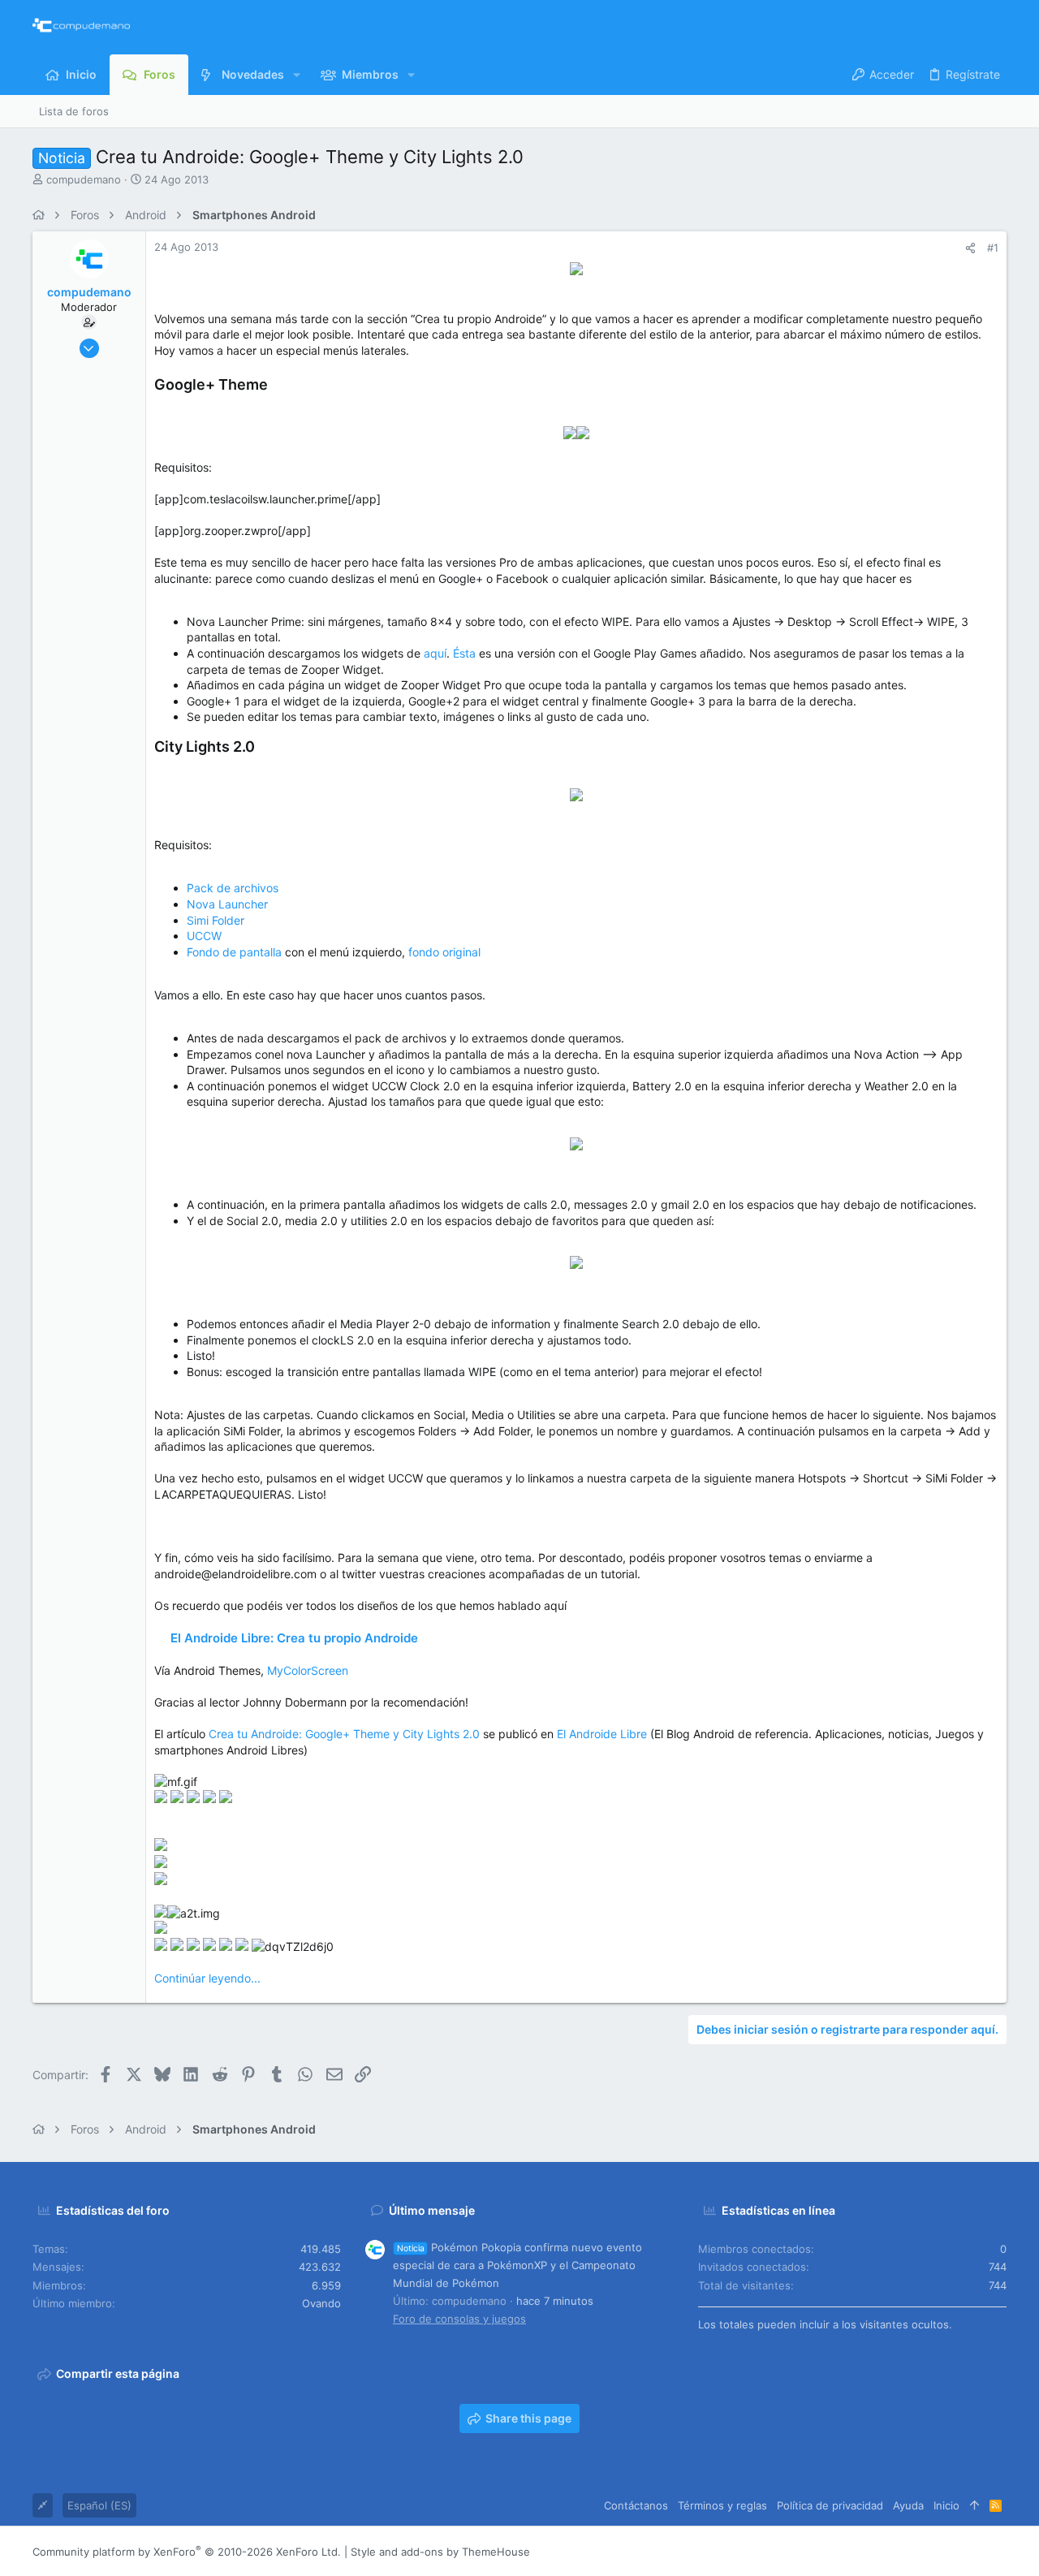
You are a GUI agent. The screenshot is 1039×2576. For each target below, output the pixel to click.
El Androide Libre (602, 1734)
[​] (576, 271)
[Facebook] (902, 2551)
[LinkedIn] (951, 2551)
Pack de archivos (233, 888)
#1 (993, 248)
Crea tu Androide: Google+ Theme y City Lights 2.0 (344, 1734)
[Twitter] (975, 2551)
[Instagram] (926, 2551)
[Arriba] (974, 2505)
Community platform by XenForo (187, 2552)
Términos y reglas (722, 2505)
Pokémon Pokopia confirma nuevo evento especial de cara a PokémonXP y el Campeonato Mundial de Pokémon (517, 2265)
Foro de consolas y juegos (459, 2319)
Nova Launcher (227, 904)
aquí (435, 653)
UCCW (204, 936)
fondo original (444, 952)
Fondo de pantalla (234, 952)
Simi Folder (216, 920)
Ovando (321, 2303)
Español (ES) (99, 2505)
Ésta (464, 653)
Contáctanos (636, 2505)
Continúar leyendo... (207, 1978)
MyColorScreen (308, 1670)
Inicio (946, 2505)
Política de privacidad (830, 2505)
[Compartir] (970, 248)
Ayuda (908, 2505)
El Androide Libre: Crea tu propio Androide (294, 1638)
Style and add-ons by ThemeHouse (440, 2552)
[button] (297, 75)
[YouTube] (999, 2551)
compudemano (84, 179)
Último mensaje (432, 2210)
